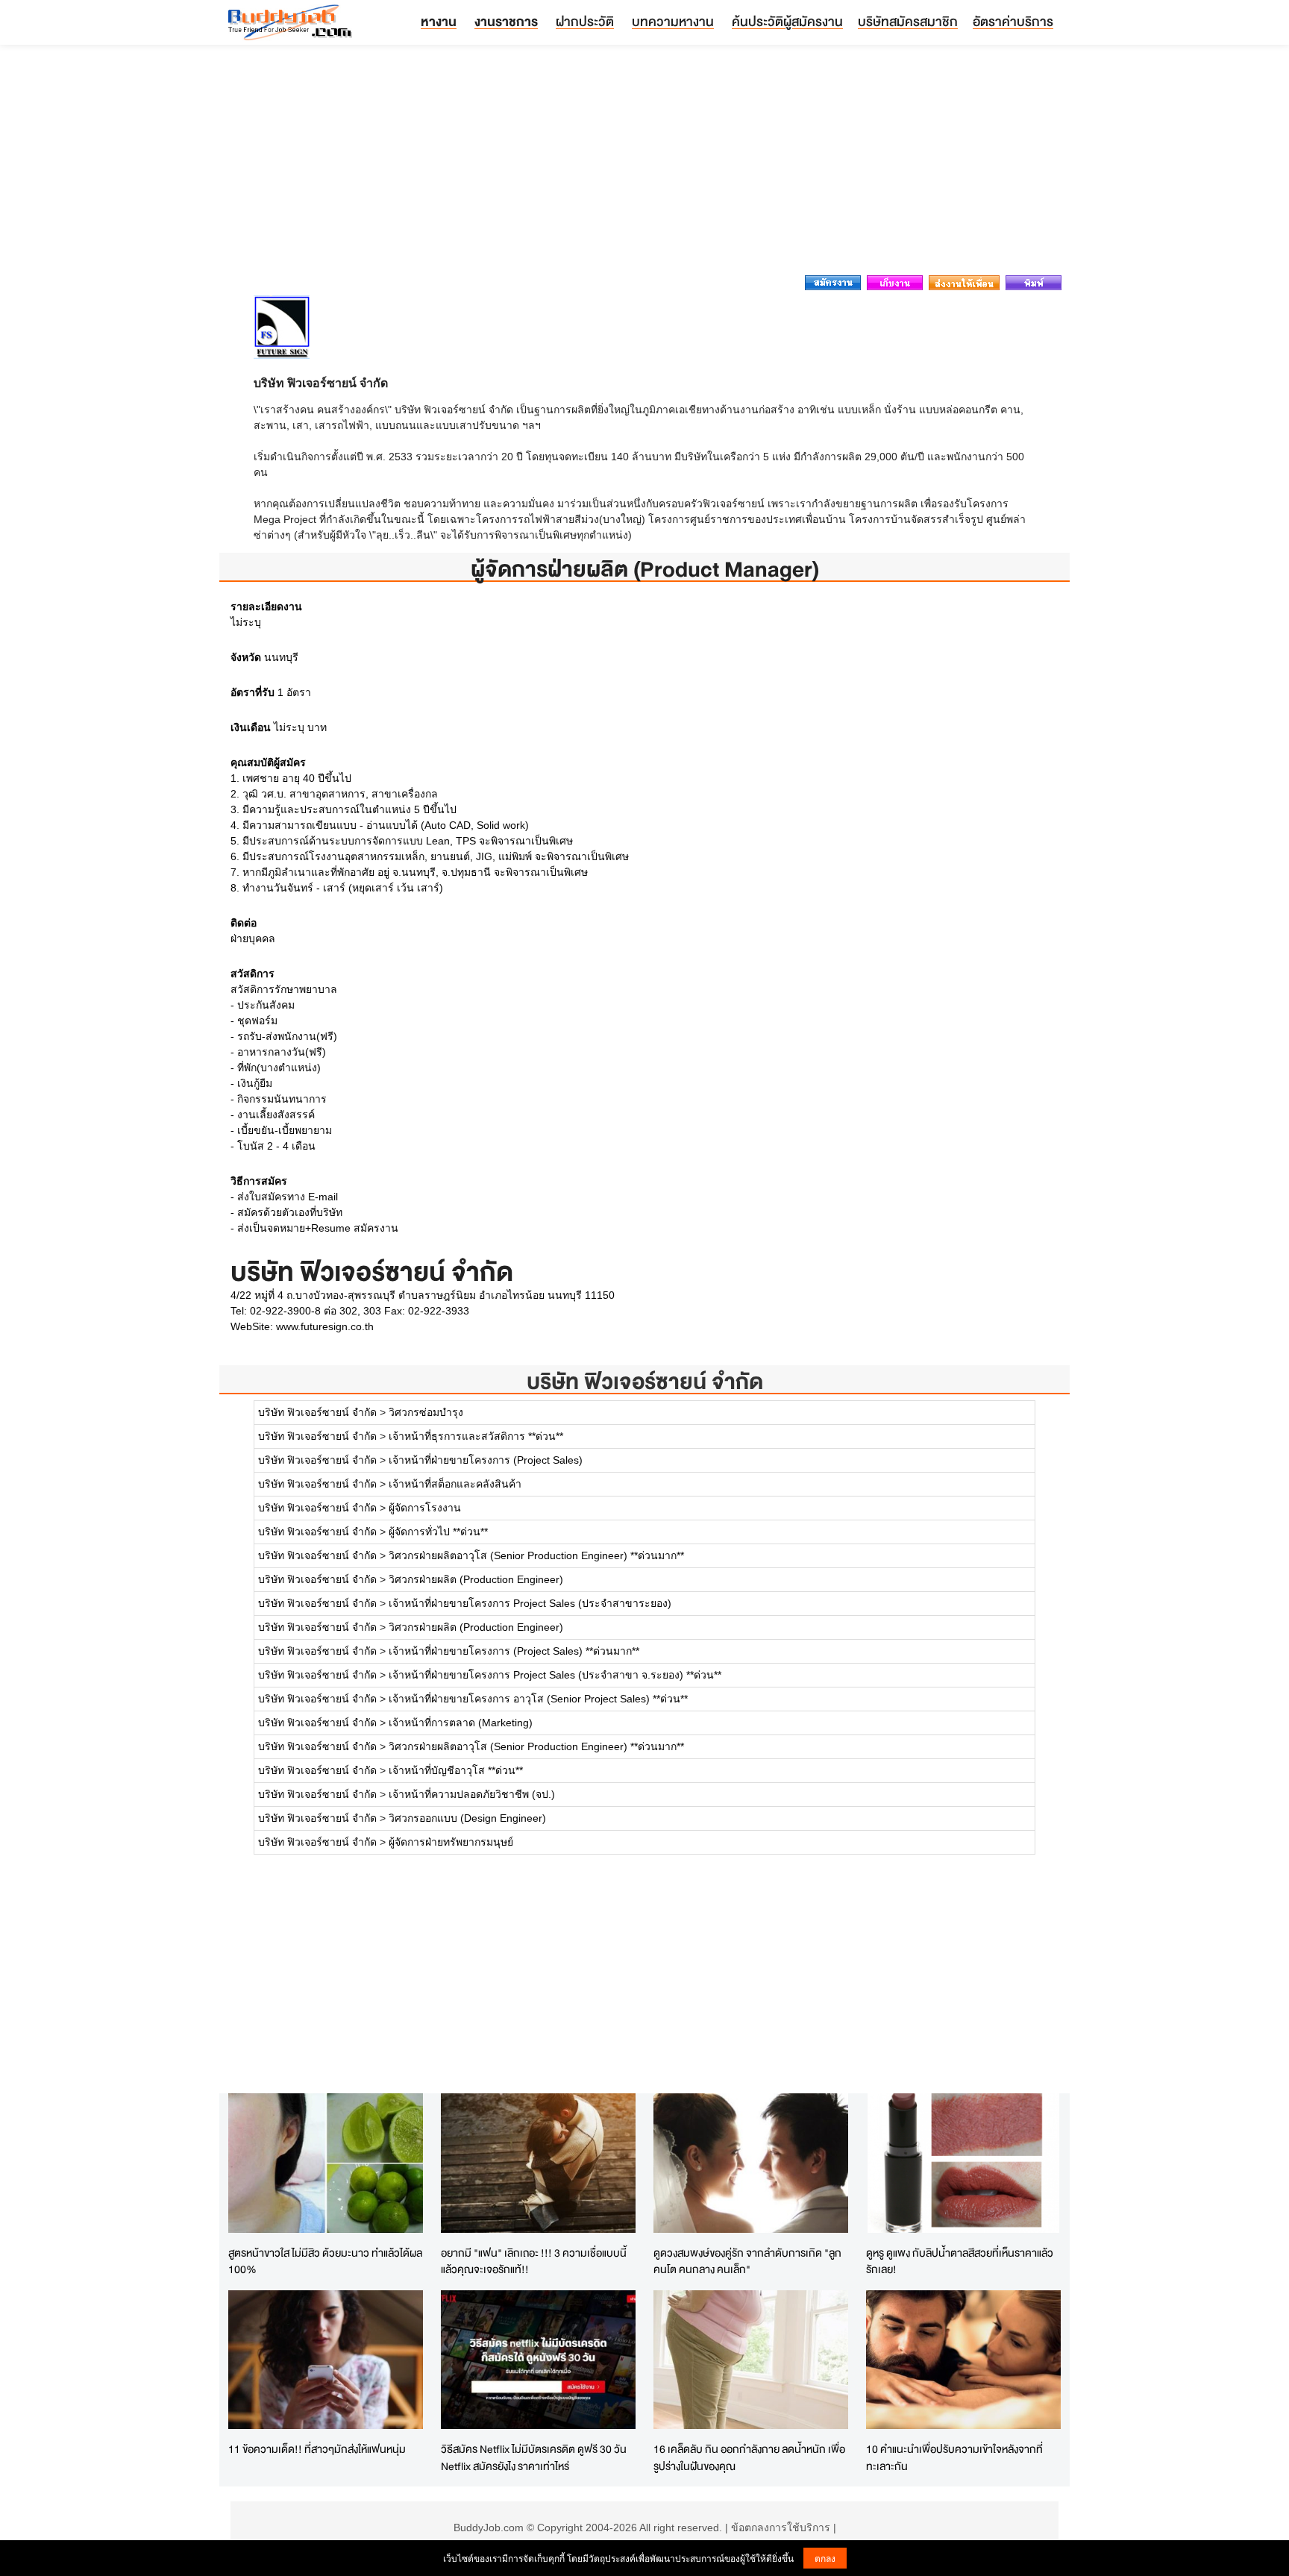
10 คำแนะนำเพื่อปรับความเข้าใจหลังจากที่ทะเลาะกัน (954, 2457)
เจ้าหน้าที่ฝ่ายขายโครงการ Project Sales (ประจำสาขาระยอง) (530, 1603)
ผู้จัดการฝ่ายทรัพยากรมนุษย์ (451, 1842)
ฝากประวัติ (585, 21)
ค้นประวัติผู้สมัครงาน (787, 21)
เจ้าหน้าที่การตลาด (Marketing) (461, 1723)
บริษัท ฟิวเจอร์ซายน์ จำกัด (645, 1381)
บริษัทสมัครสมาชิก (908, 21)
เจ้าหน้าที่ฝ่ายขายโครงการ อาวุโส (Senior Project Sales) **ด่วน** (538, 1699)
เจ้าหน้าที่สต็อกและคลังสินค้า (455, 1484)
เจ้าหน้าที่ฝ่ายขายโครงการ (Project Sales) (486, 1460)
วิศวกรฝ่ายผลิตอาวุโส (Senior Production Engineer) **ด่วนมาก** (536, 1555)
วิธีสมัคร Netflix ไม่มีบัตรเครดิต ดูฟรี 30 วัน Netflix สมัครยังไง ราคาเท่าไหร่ (534, 2457)
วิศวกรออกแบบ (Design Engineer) (467, 1818)
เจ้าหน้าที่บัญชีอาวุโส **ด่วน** (456, 1770)
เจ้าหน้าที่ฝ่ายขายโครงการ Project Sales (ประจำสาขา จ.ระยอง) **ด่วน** (555, 1675)
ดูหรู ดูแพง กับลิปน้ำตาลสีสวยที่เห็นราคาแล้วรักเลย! (960, 2261)
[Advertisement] (644, 164)
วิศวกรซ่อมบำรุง (426, 1412)
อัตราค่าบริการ (1013, 21)
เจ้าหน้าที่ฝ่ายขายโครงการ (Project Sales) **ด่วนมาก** (514, 1651)
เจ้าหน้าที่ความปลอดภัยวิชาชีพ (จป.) (472, 1794)
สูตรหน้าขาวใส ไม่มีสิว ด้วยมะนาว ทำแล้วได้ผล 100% (325, 2261)
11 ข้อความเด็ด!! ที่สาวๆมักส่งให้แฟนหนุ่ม (317, 2449)
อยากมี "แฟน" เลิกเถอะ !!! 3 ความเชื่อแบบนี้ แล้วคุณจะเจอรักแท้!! (534, 2261)
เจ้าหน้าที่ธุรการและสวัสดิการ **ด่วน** (476, 1436)
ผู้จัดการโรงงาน (425, 1508)
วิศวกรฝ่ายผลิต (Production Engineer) (476, 1579)
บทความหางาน (673, 21)
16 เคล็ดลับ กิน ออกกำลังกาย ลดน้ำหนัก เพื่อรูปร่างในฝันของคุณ (749, 2457)
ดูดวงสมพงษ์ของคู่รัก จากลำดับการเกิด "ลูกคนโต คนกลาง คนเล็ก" (747, 2261)
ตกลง (825, 2558)
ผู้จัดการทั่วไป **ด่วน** (438, 1532)
